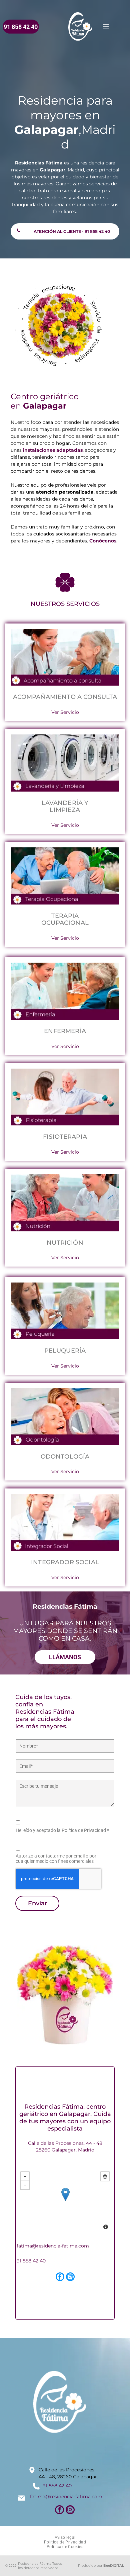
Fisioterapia (65, 1137)
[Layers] (105, 2176)
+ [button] (25, 2176)
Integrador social (65, 1562)
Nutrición (65, 1243)
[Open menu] (106, 27)
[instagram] (70, 2278)
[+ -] (65, 2201)
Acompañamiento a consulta (65, 697)
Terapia (65, 916)
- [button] (25, 2185)
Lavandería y (65, 803)
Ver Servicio (65, 712)
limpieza (65, 810)
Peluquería (65, 1351)
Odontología (65, 1457)
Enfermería (65, 1031)
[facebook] (60, 2278)
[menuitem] (65, 2537)
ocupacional (65, 923)
